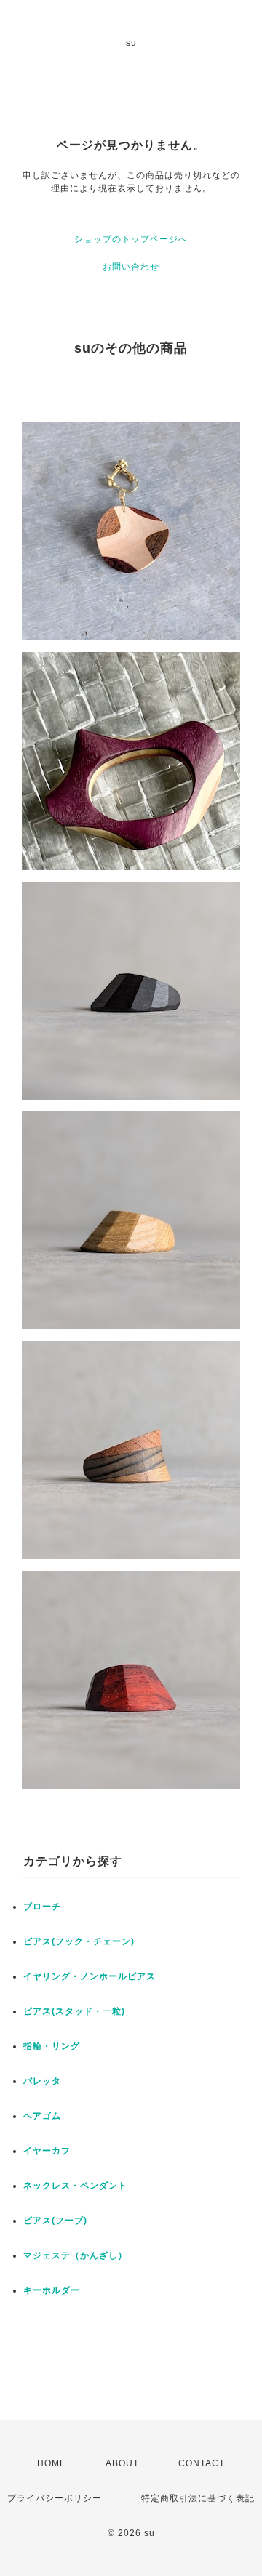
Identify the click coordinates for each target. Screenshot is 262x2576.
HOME (52, 2463)
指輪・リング (52, 2046)
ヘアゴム (42, 2116)
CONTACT (202, 2463)
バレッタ (42, 2081)
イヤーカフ (47, 2151)
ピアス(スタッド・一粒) (74, 2011)
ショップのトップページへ (131, 239)
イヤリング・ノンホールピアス (90, 1976)
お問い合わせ (131, 267)
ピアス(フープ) (55, 2221)
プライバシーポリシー (55, 2498)
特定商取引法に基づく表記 (198, 2498)
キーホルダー (52, 2290)
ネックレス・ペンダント (75, 2186)
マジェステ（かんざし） (75, 2255)
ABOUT (122, 2463)
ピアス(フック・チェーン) (79, 1941)
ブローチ (42, 1907)
